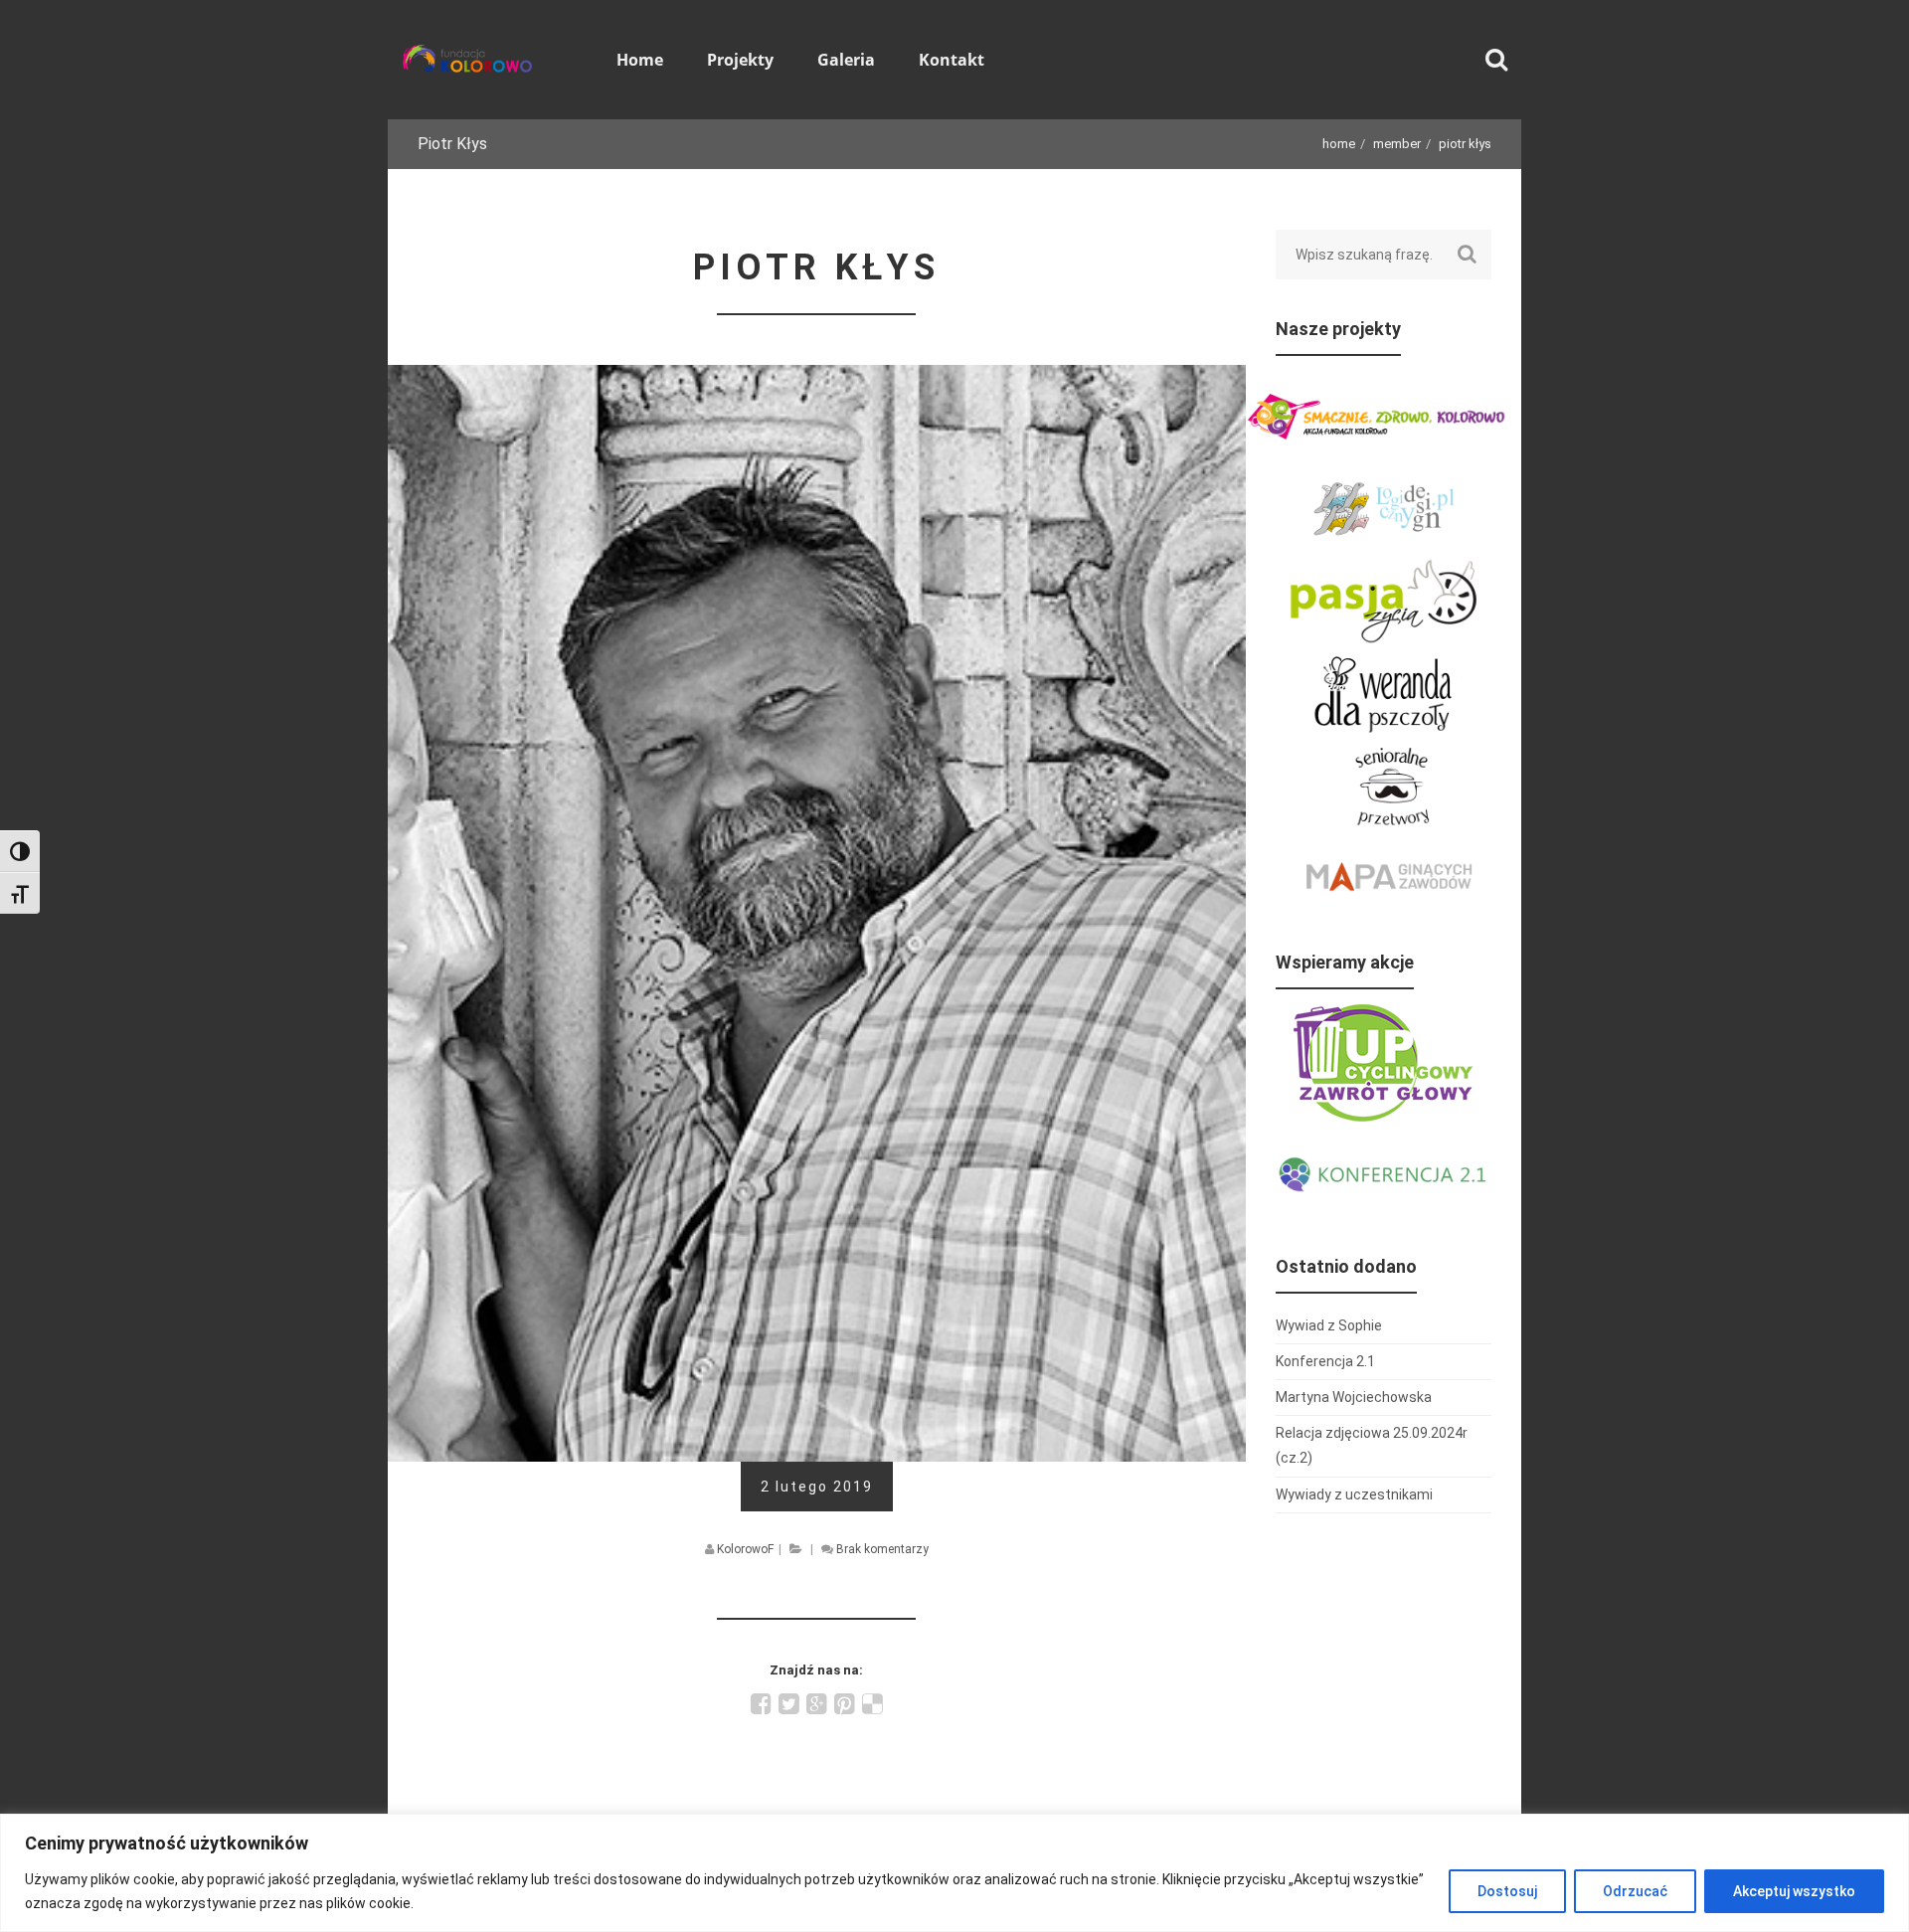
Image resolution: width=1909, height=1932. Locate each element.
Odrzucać (1635, 1891)
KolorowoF (745, 1549)
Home (1339, 144)
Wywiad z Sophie (1329, 1325)
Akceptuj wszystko (1794, 1891)
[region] (954, 1873)
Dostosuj (1507, 1891)
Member (1397, 144)
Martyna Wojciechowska (1354, 1397)
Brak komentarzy (882, 1549)
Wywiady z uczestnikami (1354, 1494)
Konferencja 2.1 (1325, 1361)
